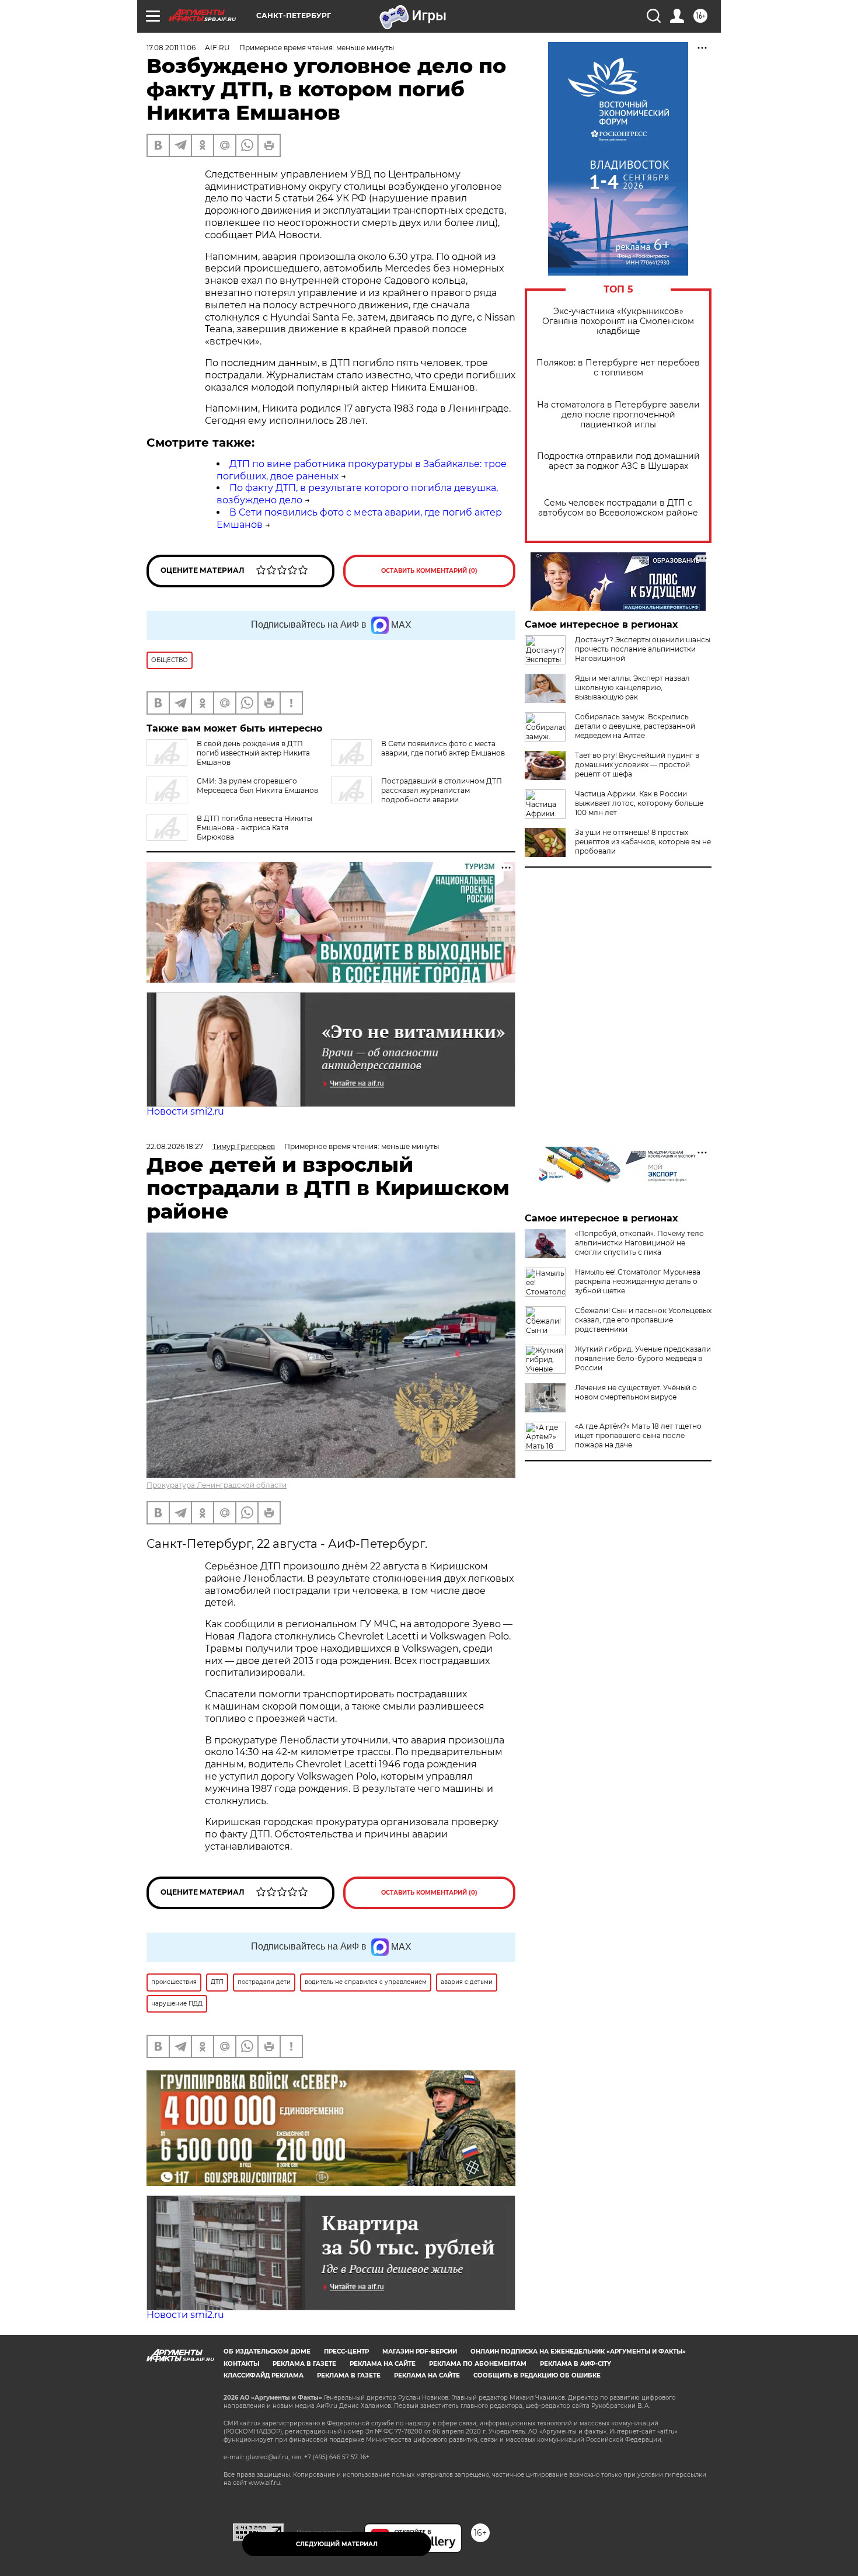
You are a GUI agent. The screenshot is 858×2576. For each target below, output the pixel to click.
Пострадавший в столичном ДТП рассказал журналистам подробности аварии (442, 790)
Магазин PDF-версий (420, 2352)
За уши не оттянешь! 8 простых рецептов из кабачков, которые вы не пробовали (643, 842)
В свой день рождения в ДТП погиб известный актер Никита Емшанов (253, 753)
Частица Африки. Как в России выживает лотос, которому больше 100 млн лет (639, 803)
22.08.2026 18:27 (175, 1146)
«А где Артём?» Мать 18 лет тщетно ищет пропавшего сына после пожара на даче (638, 1435)
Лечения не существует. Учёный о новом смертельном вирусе (636, 1392)
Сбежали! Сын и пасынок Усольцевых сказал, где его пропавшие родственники (643, 1320)
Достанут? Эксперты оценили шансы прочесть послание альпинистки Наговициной (643, 649)
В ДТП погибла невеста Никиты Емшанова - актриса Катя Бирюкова (254, 828)
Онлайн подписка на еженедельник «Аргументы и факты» (578, 2352)
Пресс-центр (346, 2352)
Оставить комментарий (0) (429, 571)
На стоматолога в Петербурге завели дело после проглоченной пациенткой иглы (618, 415)
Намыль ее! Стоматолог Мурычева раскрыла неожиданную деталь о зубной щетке (638, 1281)
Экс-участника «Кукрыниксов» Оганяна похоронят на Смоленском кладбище (618, 321)
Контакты (241, 2364)
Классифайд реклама (264, 2375)
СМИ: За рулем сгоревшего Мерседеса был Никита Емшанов (257, 786)
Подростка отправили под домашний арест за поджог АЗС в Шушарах (618, 461)
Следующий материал (337, 2544)
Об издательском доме (267, 2352)
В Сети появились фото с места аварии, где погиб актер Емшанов (443, 748)
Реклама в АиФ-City (576, 2364)
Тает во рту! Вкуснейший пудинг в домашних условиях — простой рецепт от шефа (637, 765)
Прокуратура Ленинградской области (217, 1485)
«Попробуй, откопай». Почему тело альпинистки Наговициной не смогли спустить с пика (639, 1243)
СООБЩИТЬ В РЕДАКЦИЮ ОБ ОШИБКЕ (537, 2375)
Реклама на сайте (383, 2364)
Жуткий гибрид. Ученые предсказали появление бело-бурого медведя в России (643, 1358)
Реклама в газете (304, 2364)
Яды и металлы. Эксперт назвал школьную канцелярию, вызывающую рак (632, 687)
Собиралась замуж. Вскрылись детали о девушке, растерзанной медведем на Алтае (635, 726)
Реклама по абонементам (478, 2364)
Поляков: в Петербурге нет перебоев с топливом (618, 368)
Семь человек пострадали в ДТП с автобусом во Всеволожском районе (618, 508)
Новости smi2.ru (185, 1111)
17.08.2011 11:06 (171, 48)
